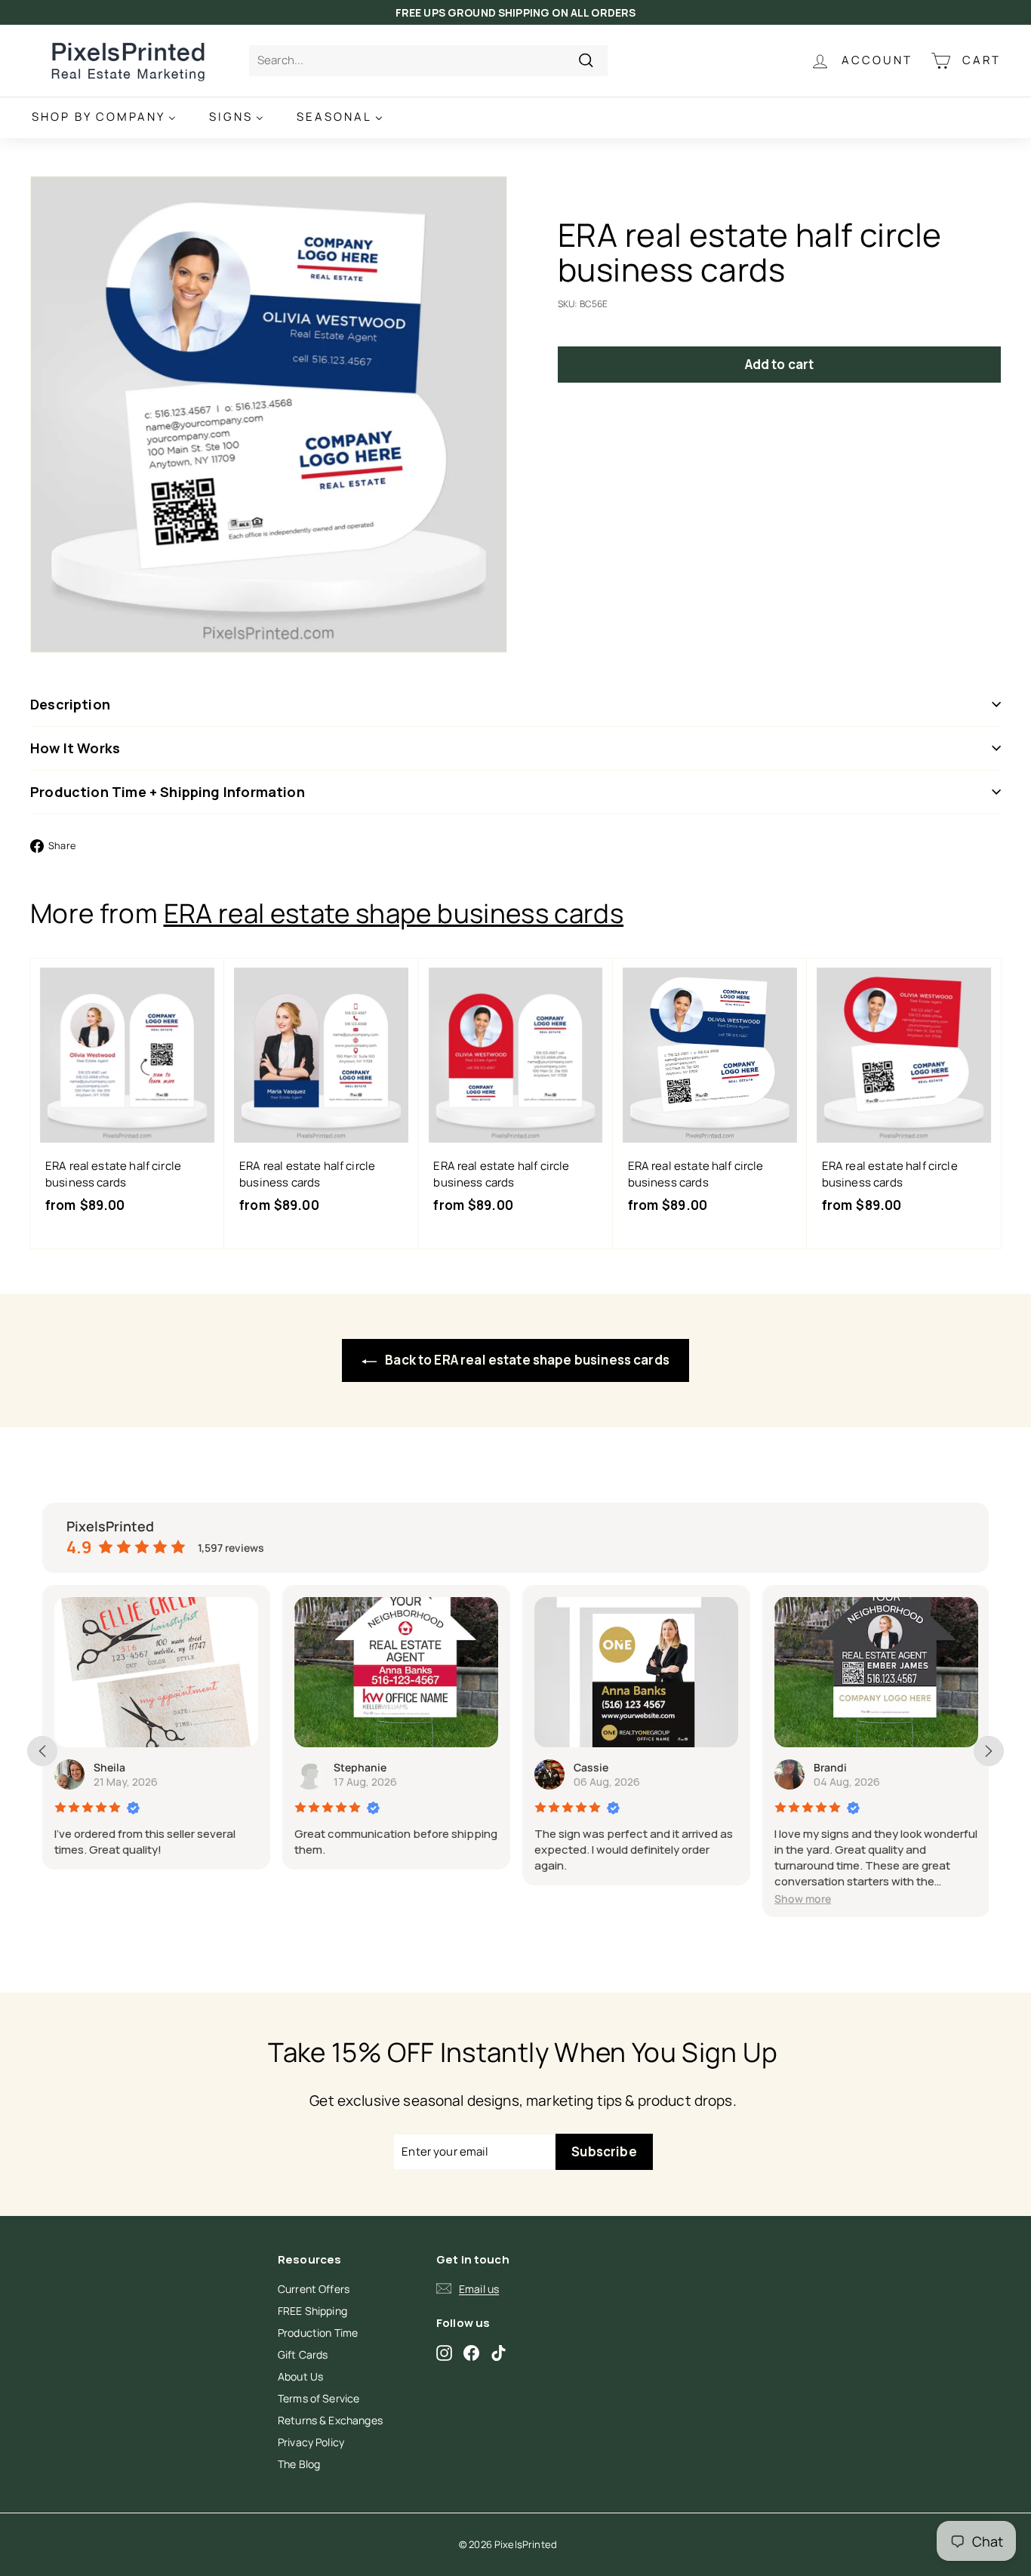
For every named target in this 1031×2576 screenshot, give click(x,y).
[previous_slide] (42, 1751)
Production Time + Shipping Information (168, 792)
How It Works (75, 748)
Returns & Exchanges (330, 2420)
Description (70, 704)
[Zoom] (269, 414)
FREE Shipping (312, 2311)
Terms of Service (319, 2398)
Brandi (830, 1767)
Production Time (318, 2333)
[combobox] (428, 61)
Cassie (591, 1767)
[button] (803, 1899)
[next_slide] (989, 1751)
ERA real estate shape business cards (394, 913)
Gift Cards (303, 2354)
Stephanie (360, 1767)
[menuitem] (104, 117)
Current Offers (314, 2289)
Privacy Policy (311, 2442)
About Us (300, 2376)
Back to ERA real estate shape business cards (526, 1360)
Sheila (109, 1767)
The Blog (299, 2464)
